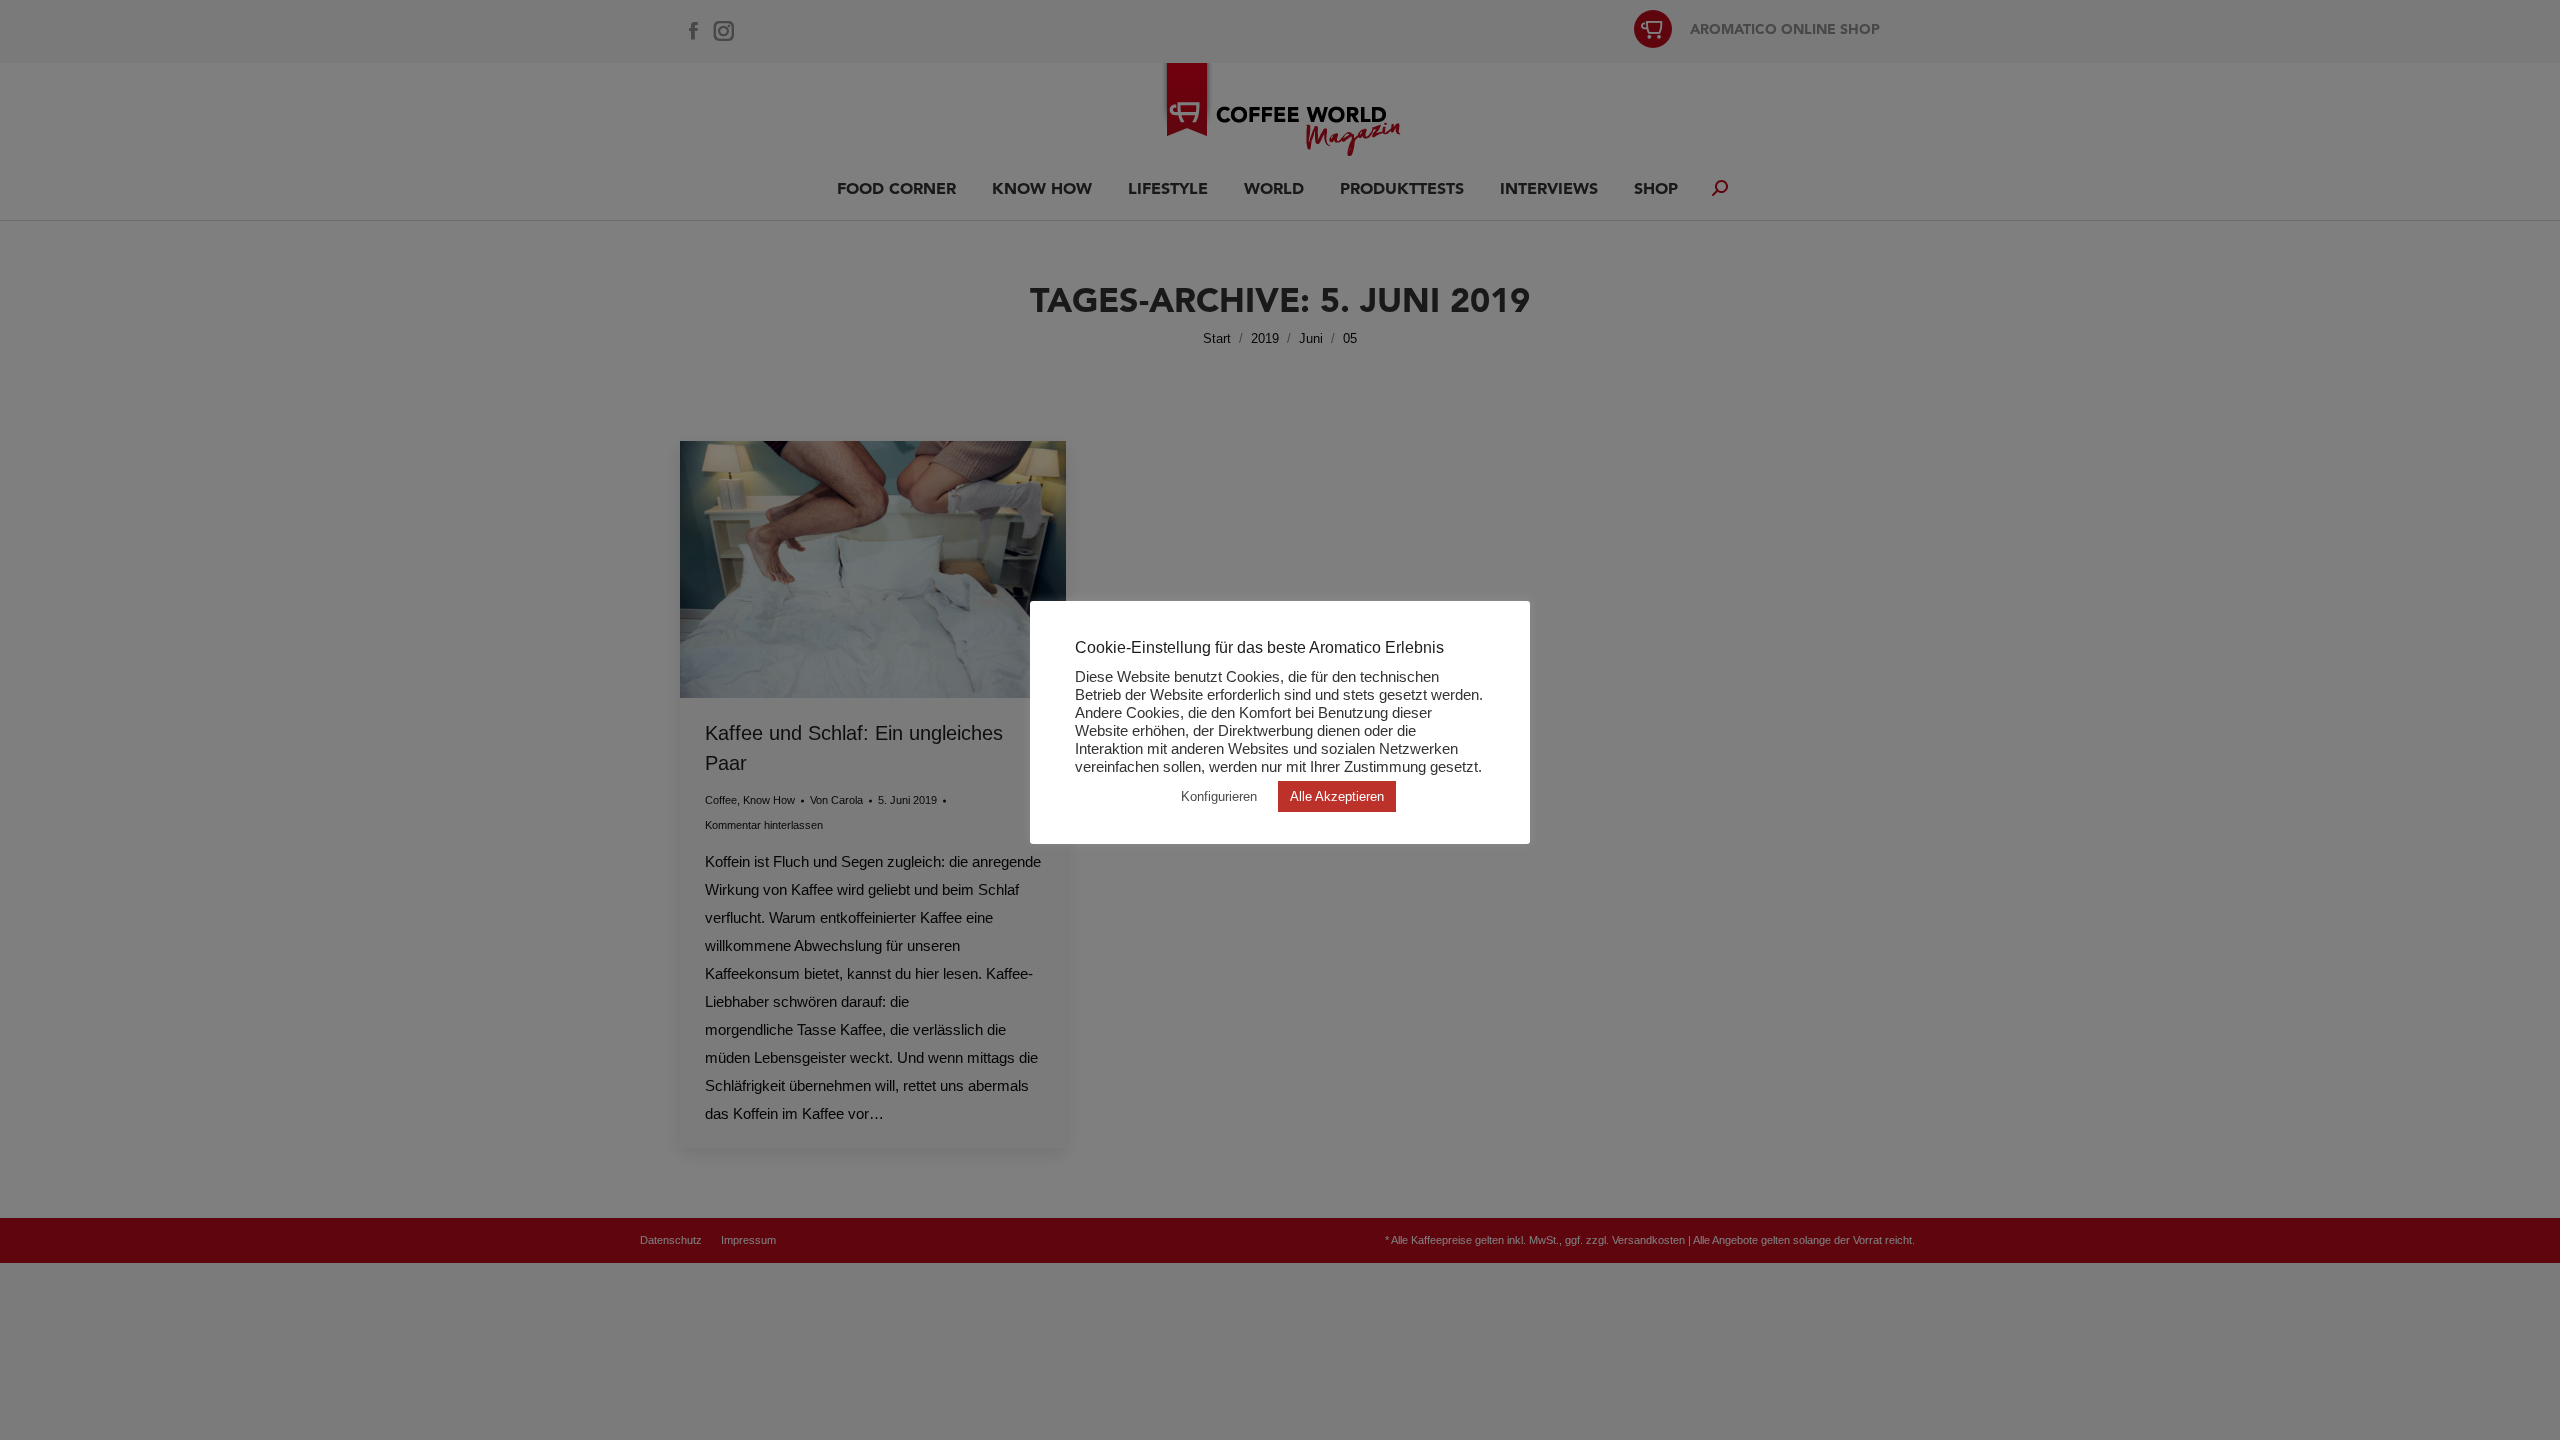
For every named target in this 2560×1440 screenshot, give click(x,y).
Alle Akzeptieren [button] (1337, 796)
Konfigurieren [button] (1219, 796)
